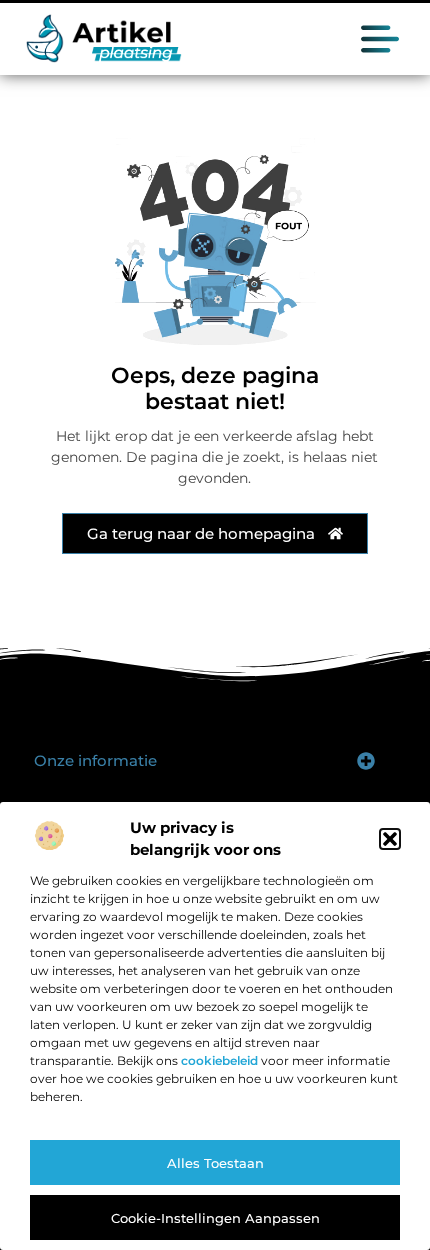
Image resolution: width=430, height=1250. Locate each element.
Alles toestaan (215, 1163)
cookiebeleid (219, 1060)
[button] (390, 839)
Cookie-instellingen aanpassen (215, 1218)
